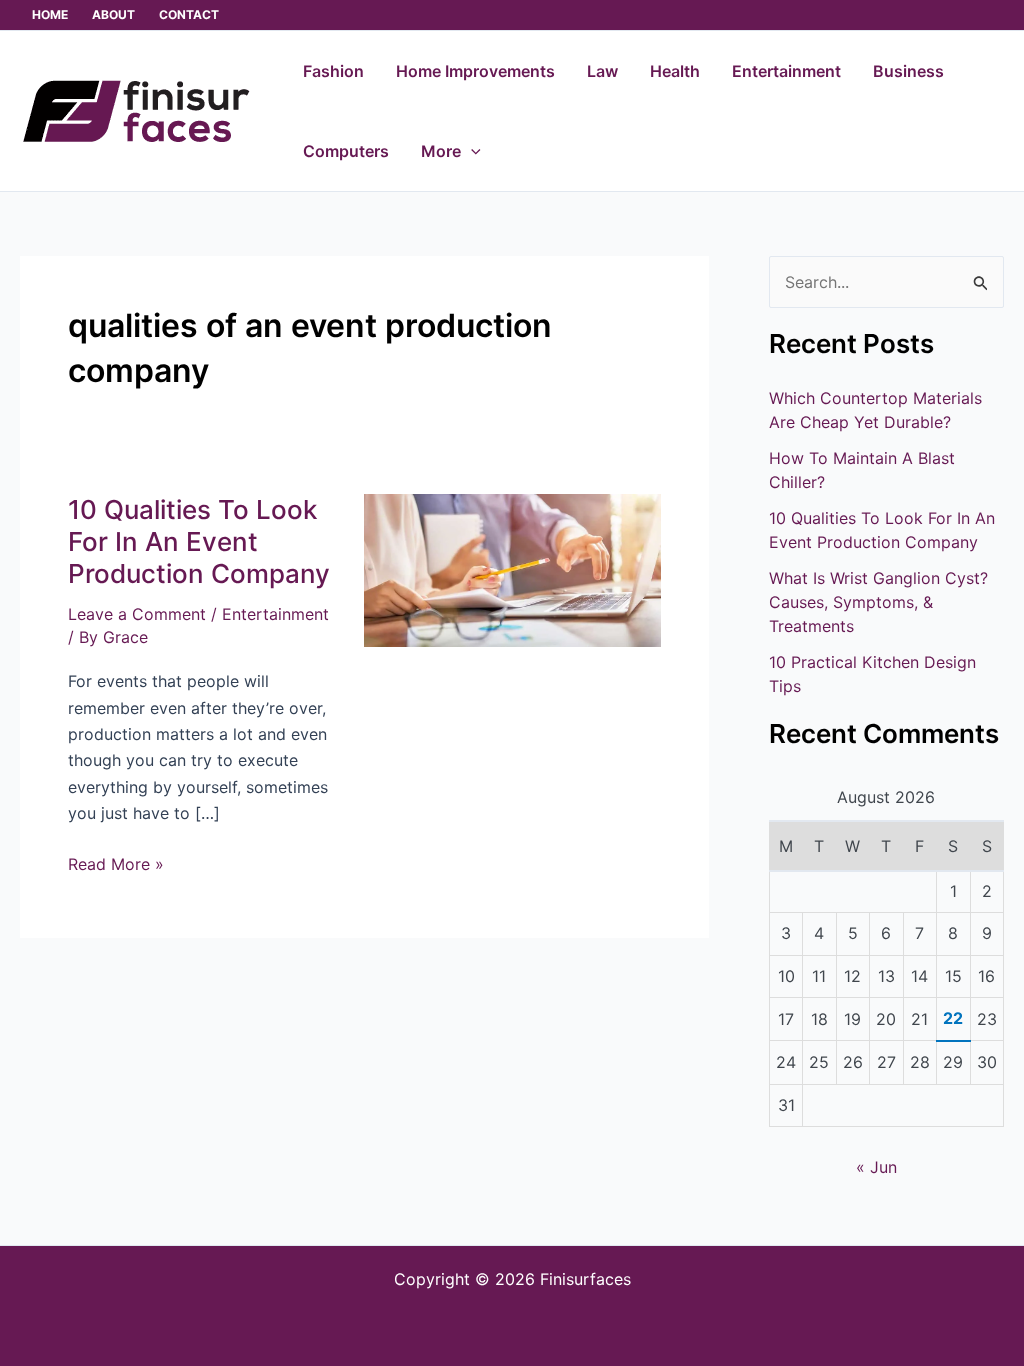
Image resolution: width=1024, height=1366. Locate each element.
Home (50, 14)
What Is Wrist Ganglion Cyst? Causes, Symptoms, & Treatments (878, 602)
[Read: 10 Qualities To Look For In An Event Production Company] (512, 569)
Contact (189, 14)
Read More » (116, 862)
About (113, 14)
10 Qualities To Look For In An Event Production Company (199, 541)
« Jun (876, 1167)
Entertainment (275, 614)
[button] (471, 151)
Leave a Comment (137, 614)
